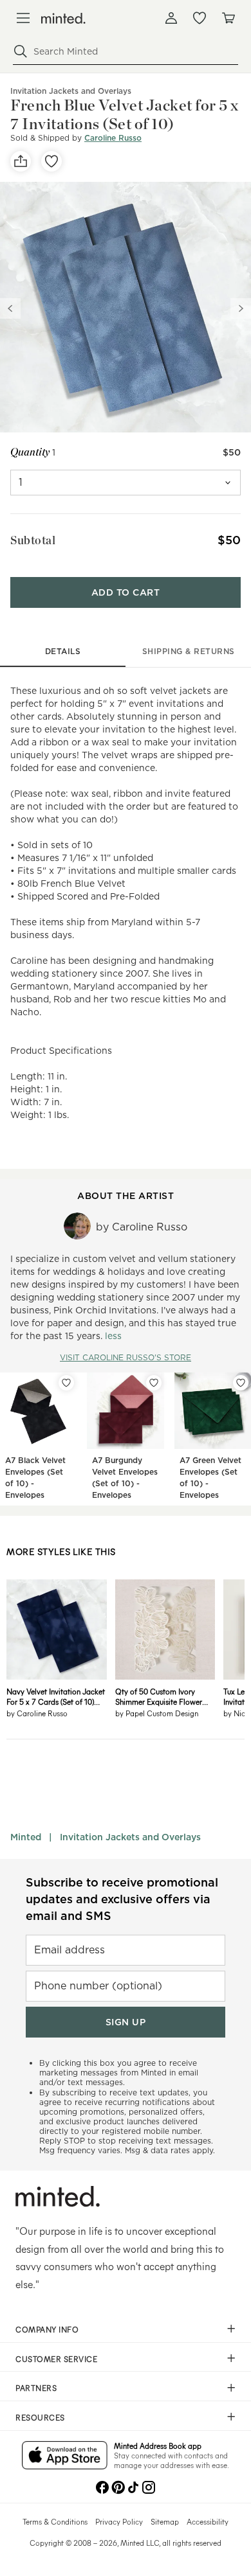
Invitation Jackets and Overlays (130, 1837)
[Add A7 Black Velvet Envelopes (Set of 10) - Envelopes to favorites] (66, 1383)
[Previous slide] (10, 308)
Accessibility (208, 2521)
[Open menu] (23, 18)
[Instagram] (149, 2486)
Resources (40, 2417)
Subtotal (33, 540)
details (63, 651)
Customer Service (56, 2359)
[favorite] (51, 161)
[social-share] (21, 161)
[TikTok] (133, 2486)
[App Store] (65, 2456)
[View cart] (228, 18)
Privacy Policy (119, 2521)
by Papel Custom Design (157, 1713)
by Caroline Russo (37, 1713)
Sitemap (165, 2521)
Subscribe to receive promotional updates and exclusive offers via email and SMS (122, 1899)
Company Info (47, 2329)
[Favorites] (200, 18)
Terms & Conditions (55, 2521)
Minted (26, 1837)
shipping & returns (189, 651)
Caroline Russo (113, 138)
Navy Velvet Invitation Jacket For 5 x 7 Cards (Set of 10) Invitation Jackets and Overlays (56, 1696)
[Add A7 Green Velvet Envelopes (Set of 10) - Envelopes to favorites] (241, 1383)
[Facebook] (102, 2486)
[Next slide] (241, 308)
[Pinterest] (118, 2486)
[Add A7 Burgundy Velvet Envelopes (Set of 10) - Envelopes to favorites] (154, 1383)
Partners (36, 2388)
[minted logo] (63, 18)
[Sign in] (171, 18)
